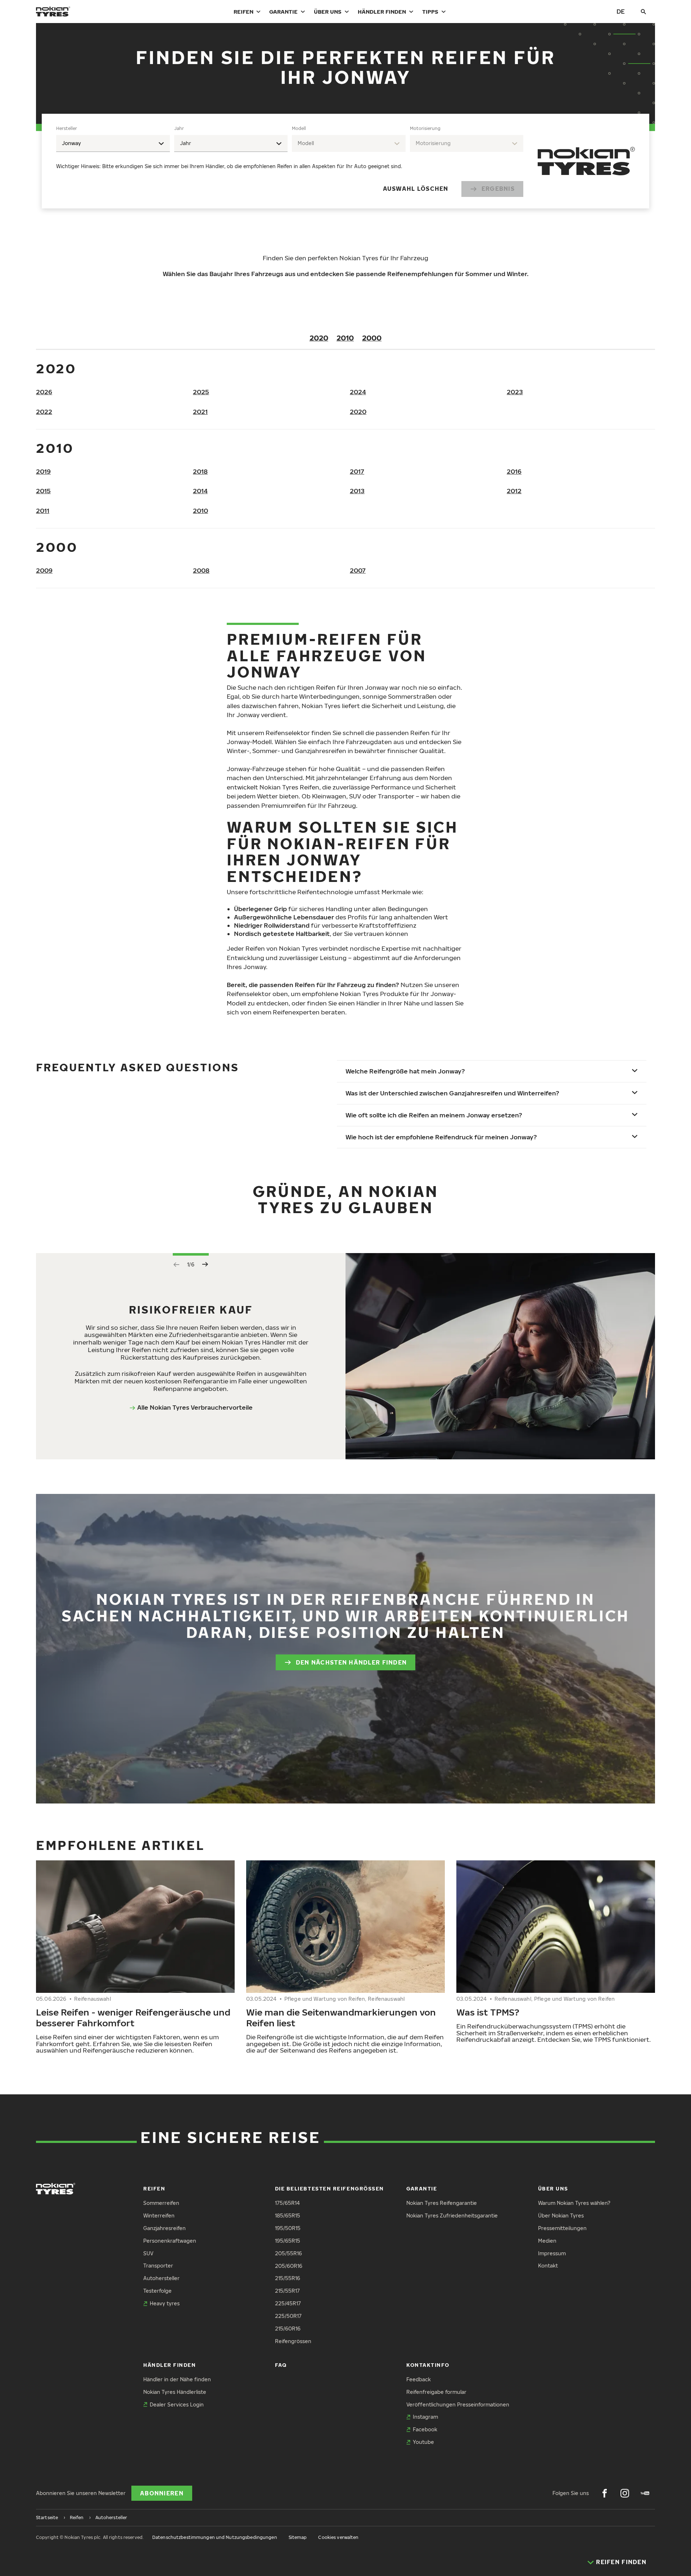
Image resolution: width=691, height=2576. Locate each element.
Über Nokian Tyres (561, 2215)
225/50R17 (288, 2316)
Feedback (419, 2379)
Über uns (328, 12)
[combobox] (113, 143)
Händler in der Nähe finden (177, 2379)
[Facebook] (605, 2493)
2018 (200, 471)
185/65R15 (288, 2215)
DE (621, 11)
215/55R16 (288, 2278)
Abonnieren (162, 2493)
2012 (514, 491)
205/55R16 (288, 2253)
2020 (319, 338)
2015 (43, 491)
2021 (200, 412)
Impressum (552, 2253)
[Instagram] (625, 2493)
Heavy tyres (165, 2303)
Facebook (425, 2429)
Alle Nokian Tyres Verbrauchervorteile (195, 1407)
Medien (547, 2241)
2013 (357, 491)
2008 (201, 570)
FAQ (281, 2365)
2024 (358, 392)
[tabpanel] (290, 161)
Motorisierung (425, 128)
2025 (201, 392)
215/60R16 (288, 2329)
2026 (44, 392)
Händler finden (382, 12)
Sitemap (298, 2537)
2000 (372, 338)
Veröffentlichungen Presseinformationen (458, 2404)
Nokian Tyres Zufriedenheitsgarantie (452, 2215)
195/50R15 (288, 2228)
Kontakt (548, 2266)
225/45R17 (288, 2303)
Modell (299, 128)
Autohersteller (161, 2278)
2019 (43, 471)
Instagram (425, 2417)
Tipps (430, 12)
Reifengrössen (293, 2341)
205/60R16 (289, 2266)
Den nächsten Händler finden (351, 1662)
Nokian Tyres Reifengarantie (442, 2203)
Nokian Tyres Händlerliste (175, 2392)
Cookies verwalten (338, 2537)
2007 (358, 570)
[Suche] (643, 12)
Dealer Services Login (177, 2404)
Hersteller (67, 128)
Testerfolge (157, 2291)
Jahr (179, 128)
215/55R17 (287, 2291)
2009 (44, 570)
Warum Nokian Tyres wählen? (574, 2203)
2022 (44, 412)
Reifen (243, 12)
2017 (357, 471)
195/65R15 (288, 2241)
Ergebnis (498, 189)
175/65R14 (287, 2203)
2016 (514, 471)
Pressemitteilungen (562, 2228)
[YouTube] (645, 2493)
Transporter (158, 2266)
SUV (148, 2253)
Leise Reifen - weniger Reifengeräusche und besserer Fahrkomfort (133, 2017)
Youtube (423, 2442)
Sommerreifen (161, 2203)
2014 (200, 491)
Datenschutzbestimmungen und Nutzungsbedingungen (215, 2537)
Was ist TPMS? (488, 2012)
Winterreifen (159, 2215)
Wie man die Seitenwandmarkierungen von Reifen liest (341, 2017)
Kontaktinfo (428, 2365)
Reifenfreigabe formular (436, 2392)
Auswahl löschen (416, 189)
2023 (515, 392)
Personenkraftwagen (170, 2241)
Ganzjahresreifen (164, 2228)
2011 (43, 511)
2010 (345, 338)
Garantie (283, 12)
